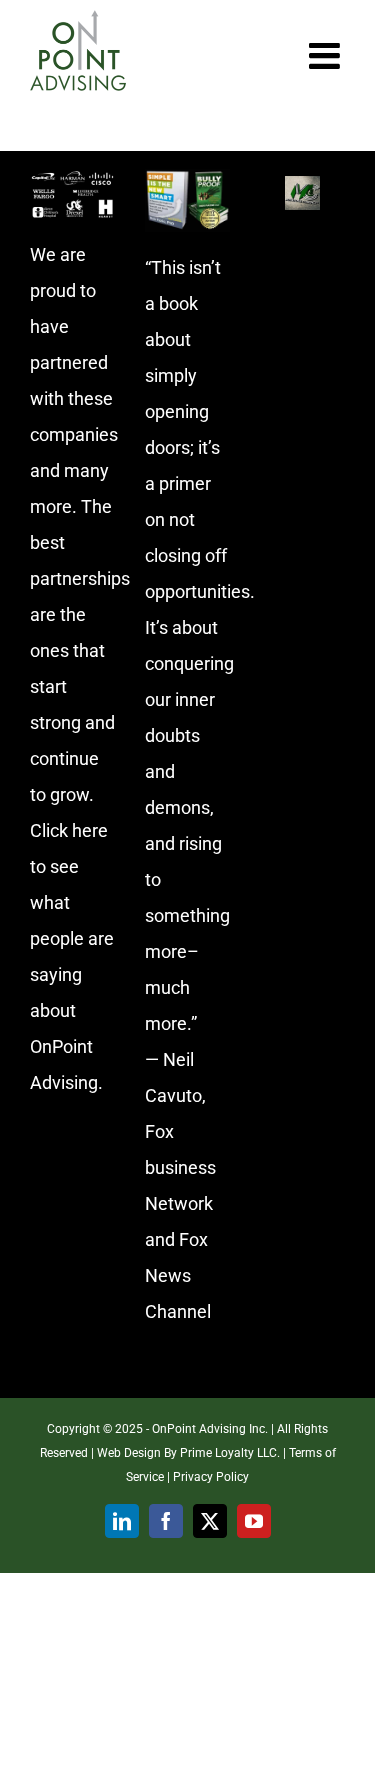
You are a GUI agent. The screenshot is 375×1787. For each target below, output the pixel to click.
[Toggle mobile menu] (327, 56)
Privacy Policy (211, 1477)
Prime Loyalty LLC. (230, 1453)
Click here (69, 830)
